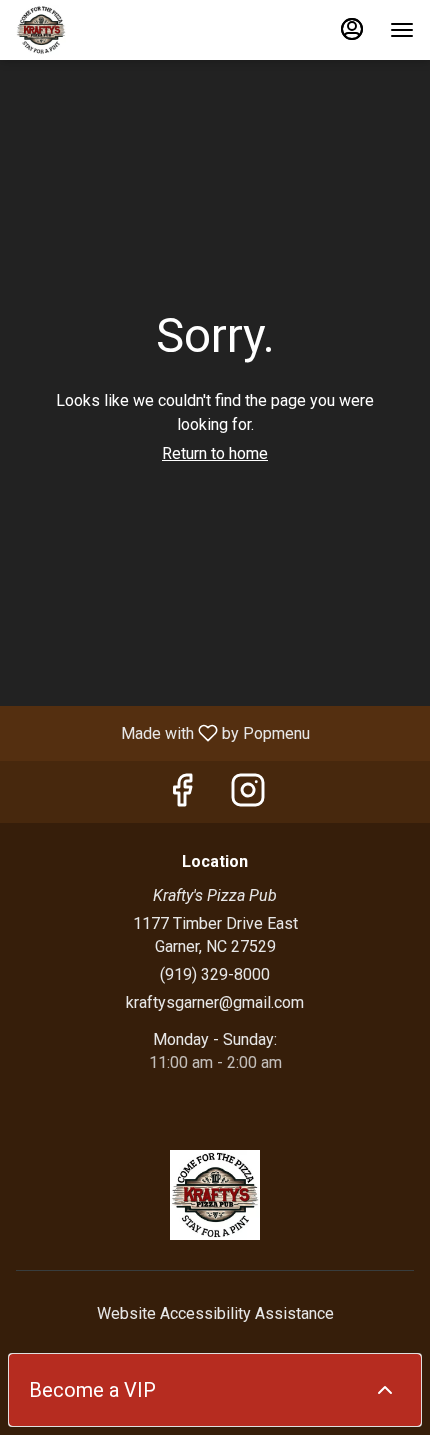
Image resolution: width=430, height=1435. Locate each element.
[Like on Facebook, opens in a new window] (182, 796)
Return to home (215, 453)
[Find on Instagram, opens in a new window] (248, 796)
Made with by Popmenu (162, 732)
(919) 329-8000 (215, 974)
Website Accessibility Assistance (215, 1313)
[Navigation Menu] (402, 30)
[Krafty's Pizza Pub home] (106, 30)
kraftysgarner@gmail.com (215, 1002)
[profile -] (352, 29)
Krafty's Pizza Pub (215, 1195)
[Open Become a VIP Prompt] (385, 1390)
